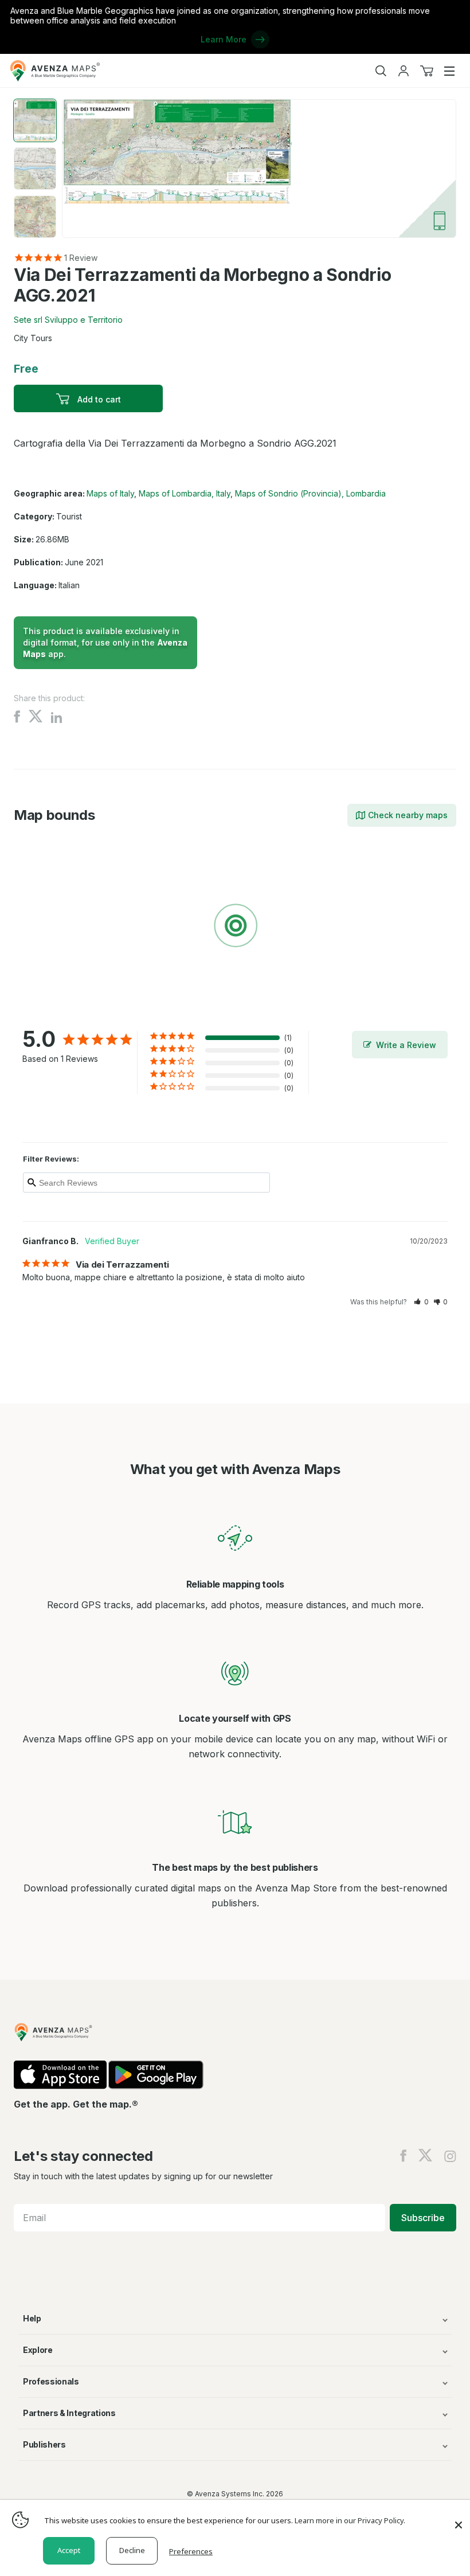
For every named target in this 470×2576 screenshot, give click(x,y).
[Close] (459, 2519)
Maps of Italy (110, 493)
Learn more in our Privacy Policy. (350, 2520)
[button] (421, 1302)
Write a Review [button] (406, 1045)
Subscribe (423, 2218)
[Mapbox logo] (42, 1009)
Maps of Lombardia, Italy (185, 493)
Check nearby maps (408, 815)
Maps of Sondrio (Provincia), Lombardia (310, 493)
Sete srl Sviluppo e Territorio (68, 320)
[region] (235, 928)
